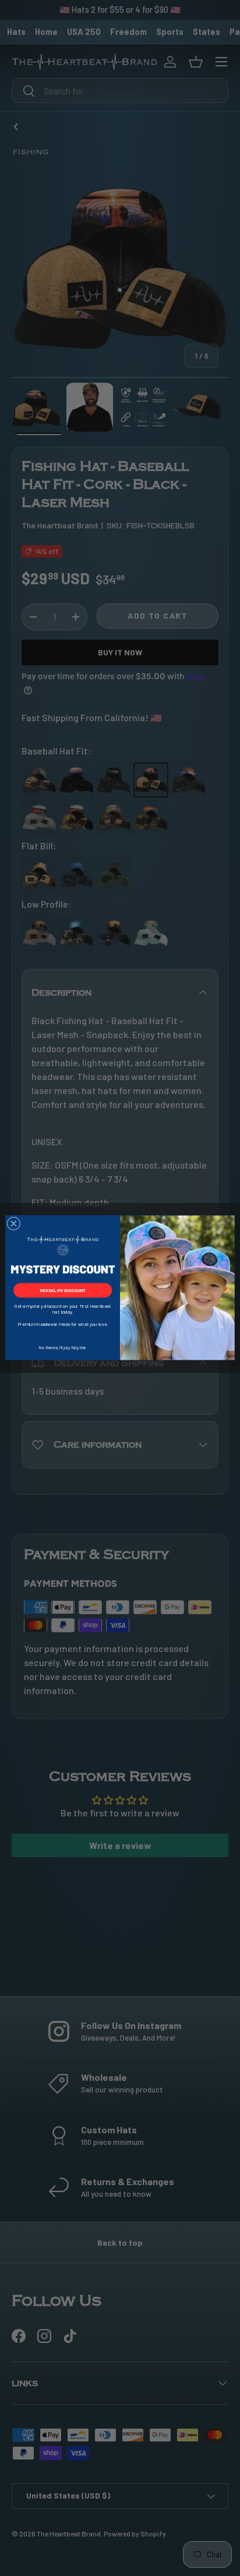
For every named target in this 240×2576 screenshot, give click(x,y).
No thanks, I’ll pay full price (63, 1348)
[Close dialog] (14, 1224)
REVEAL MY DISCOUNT (63, 1291)
